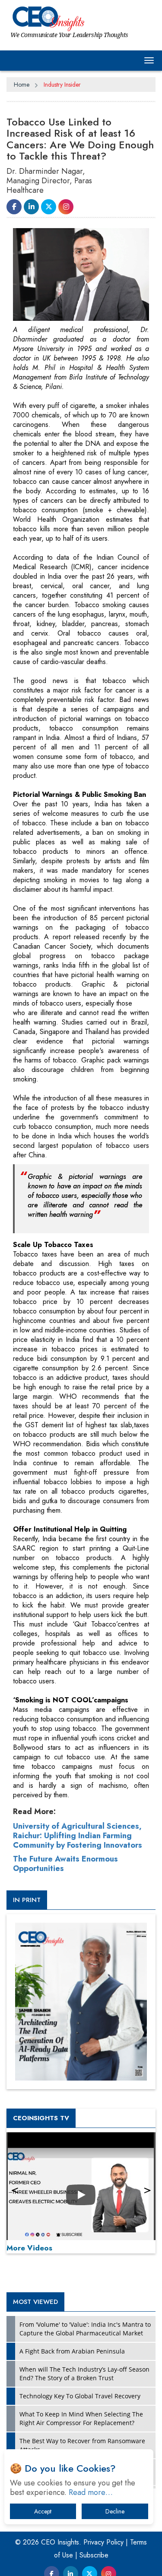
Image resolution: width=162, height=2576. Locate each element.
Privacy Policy (103, 2542)
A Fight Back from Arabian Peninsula (72, 2351)
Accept (43, 2511)
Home (22, 85)
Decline (115, 2511)
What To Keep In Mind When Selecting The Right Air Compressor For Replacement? (81, 2418)
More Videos (29, 2248)
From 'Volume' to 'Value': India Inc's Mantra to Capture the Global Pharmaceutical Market (85, 2329)
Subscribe (94, 2555)
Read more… (91, 2492)
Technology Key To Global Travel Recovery (80, 2396)
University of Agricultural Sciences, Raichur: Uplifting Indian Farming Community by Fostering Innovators (78, 1836)
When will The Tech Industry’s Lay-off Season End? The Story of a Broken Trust (84, 2374)
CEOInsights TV (41, 2118)
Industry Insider (62, 85)
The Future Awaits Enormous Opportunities (65, 1864)
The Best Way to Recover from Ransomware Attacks (82, 2445)
